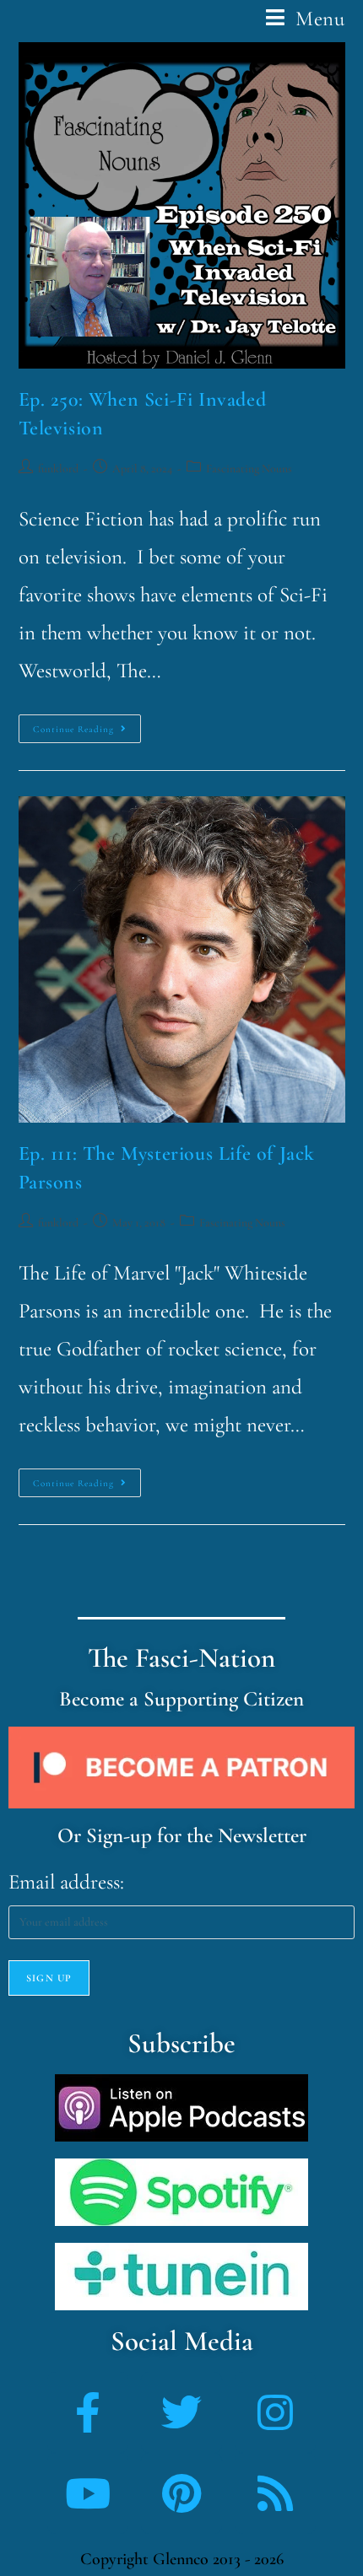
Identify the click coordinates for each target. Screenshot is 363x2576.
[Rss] (275, 2493)
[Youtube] (88, 2493)
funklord (58, 469)
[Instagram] (275, 2412)
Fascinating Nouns (249, 469)
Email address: (66, 1882)
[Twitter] (181, 2412)
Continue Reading (87, 725)
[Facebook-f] (88, 2412)
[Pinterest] (181, 2493)
